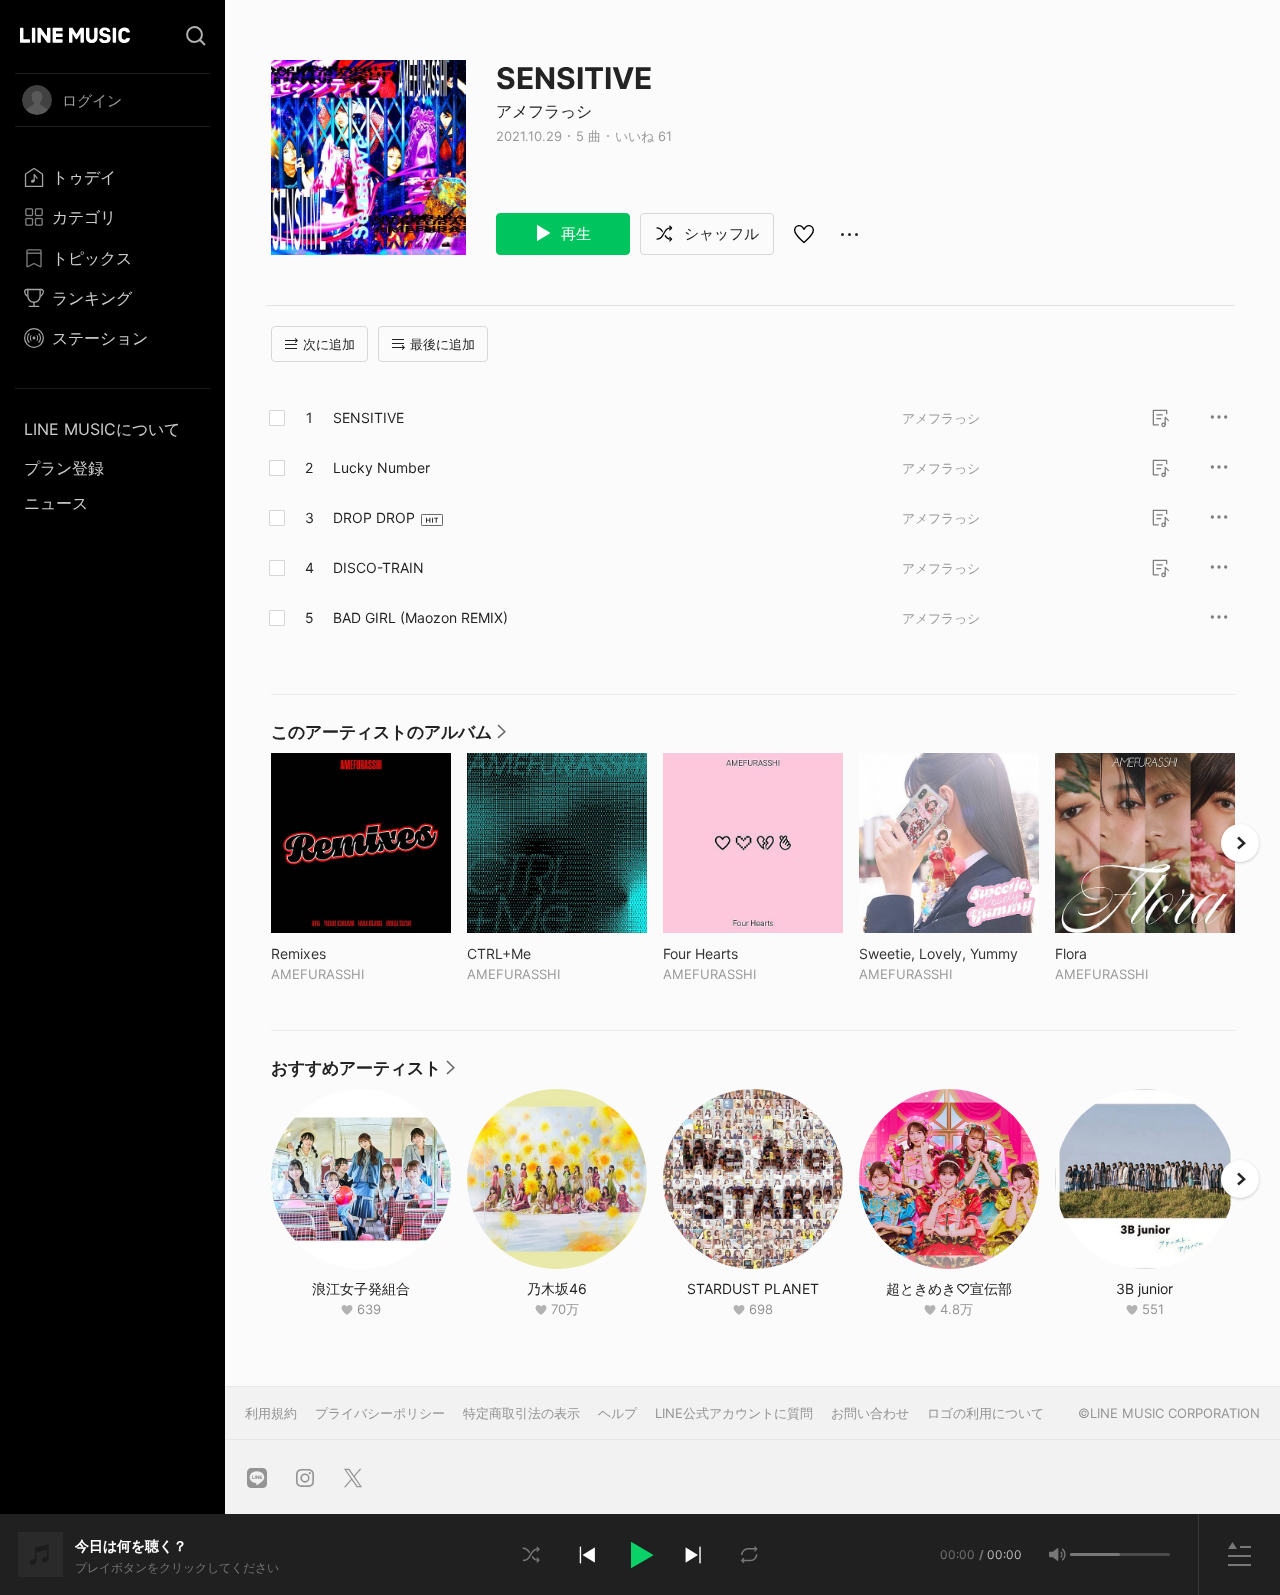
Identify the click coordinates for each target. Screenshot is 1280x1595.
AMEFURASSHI (317, 974)
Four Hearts (742, 953)
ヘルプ (617, 1413)
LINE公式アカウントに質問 (734, 1413)
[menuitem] (112, 177)
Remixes (340, 953)
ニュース (56, 503)
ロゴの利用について (985, 1413)
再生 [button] (574, 233)
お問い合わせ (870, 1413)
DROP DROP (374, 517)
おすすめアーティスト (363, 1073)
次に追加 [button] (329, 344)
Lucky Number (381, 467)
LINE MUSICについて (102, 429)
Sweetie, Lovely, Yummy (949, 953)
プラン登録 (64, 468)
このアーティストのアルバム (388, 737)
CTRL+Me (540, 953)
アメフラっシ (544, 111)
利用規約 (271, 1413)
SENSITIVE (368, 417)
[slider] (1095, 1554)
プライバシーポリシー (380, 1413)
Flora (1112, 953)
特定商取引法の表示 (521, 1413)
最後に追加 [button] (442, 344)
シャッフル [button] (719, 233)
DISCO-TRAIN (378, 567)
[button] (640, 1555)
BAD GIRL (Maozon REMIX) (420, 617)
